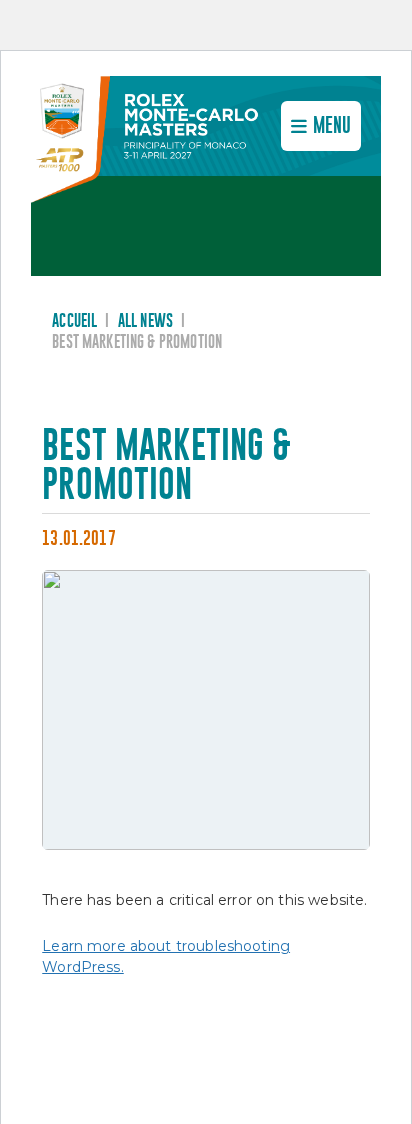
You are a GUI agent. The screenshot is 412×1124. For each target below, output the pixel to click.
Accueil (74, 321)
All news (145, 321)
